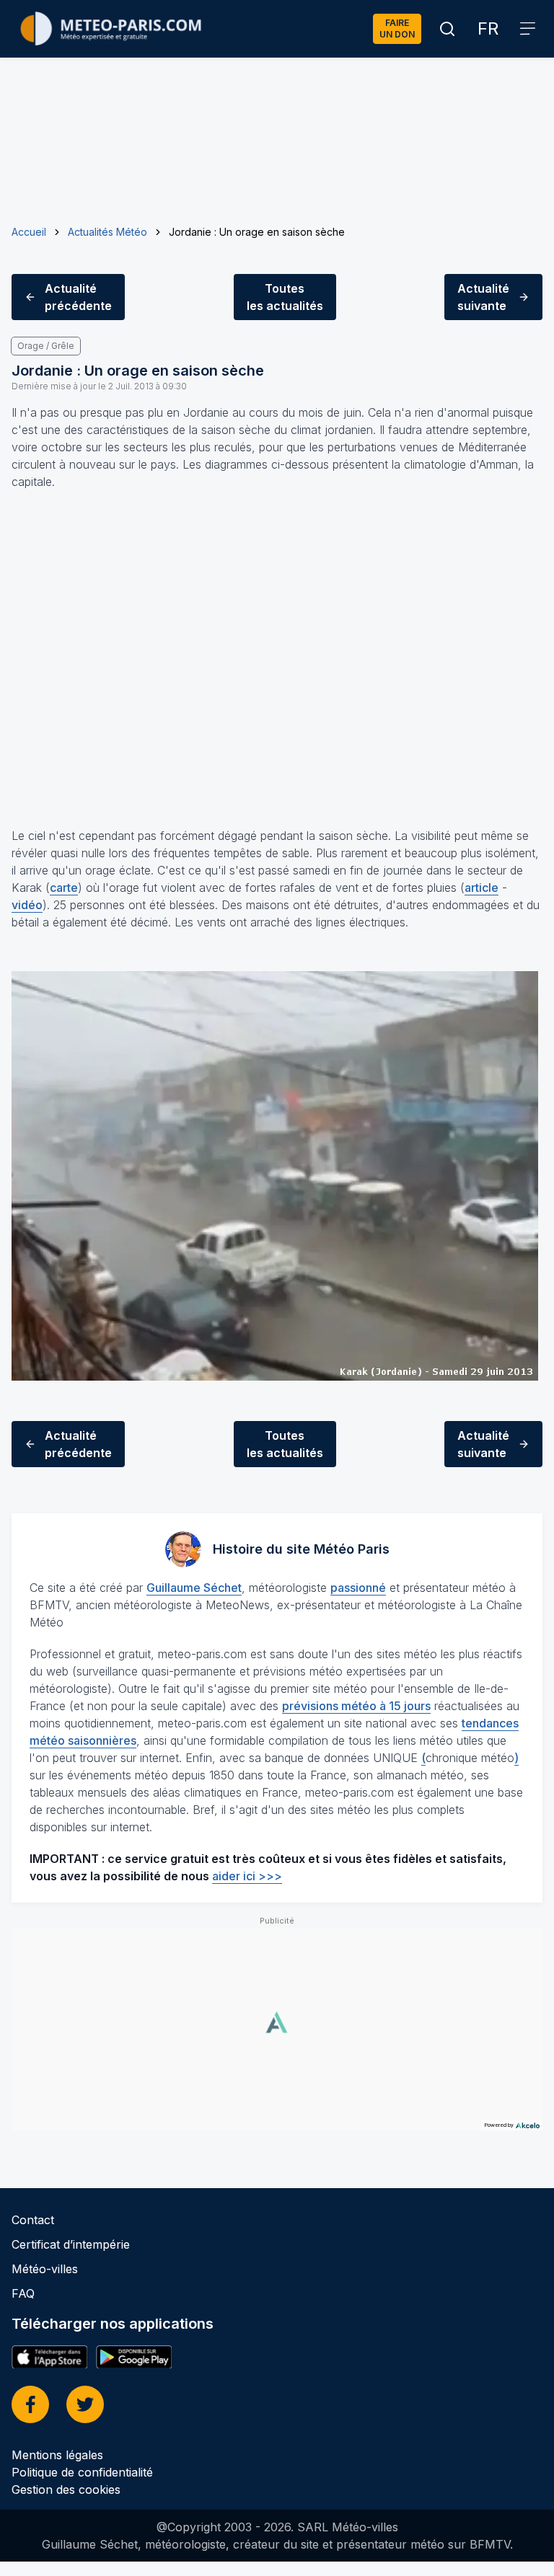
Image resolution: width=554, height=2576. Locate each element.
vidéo (27, 905)
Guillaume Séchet (194, 1588)
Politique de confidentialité (82, 2472)
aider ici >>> (247, 1876)
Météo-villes (45, 2269)
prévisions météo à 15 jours (356, 1706)
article (482, 888)
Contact (33, 2220)
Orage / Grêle (46, 346)
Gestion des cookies (66, 2489)
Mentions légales (57, 2455)
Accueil (29, 232)
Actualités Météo (107, 232)
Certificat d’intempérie (71, 2244)
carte (64, 888)
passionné (358, 1588)
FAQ (23, 2293)
